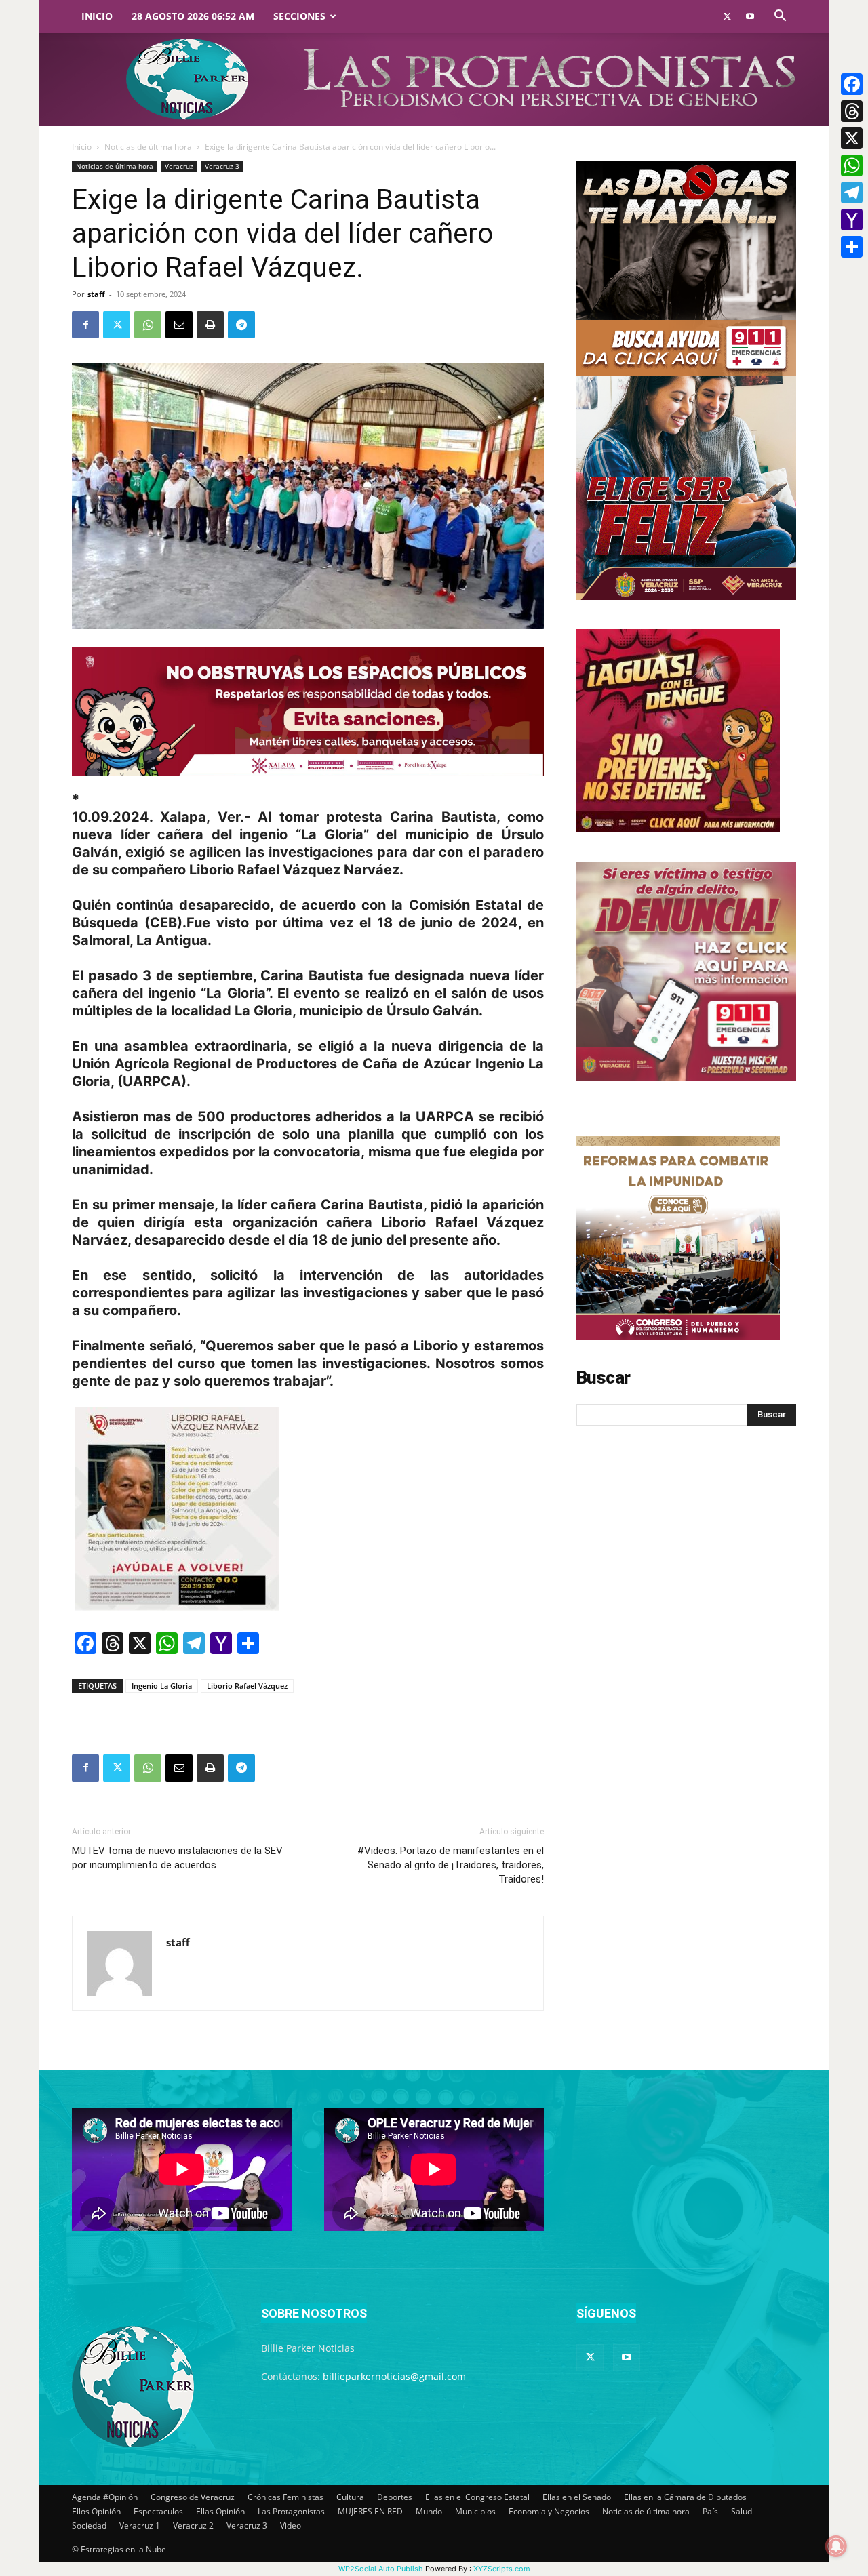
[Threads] (852, 111)
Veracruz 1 (140, 2525)
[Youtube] (750, 16)
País (710, 2511)
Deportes (395, 2497)
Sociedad (89, 2525)
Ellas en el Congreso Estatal (477, 2497)
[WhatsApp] (148, 325)
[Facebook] (85, 325)
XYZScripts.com (502, 2569)
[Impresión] (210, 325)
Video (291, 2525)
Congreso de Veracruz (193, 2497)
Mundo (429, 2511)
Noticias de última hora (148, 147)
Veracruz (179, 166)
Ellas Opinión (220, 2511)
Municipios (475, 2511)
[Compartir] (852, 247)
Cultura (350, 2497)
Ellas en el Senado (577, 2497)
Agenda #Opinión (105, 2497)
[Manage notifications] (836, 2546)
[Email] (179, 325)
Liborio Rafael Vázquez (247, 1686)
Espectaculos (158, 2511)
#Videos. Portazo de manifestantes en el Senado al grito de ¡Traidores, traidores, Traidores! (451, 1865)
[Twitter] (727, 16)
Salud (742, 2511)
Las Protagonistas (291, 2511)
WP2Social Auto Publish (381, 2569)
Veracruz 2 (193, 2525)
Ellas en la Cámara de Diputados (685, 2497)
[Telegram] (241, 325)
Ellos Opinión (96, 2511)
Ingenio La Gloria (162, 1686)
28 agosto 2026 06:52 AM (193, 16)
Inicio (97, 16)
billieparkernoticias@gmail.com (394, 2376)
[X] (852, 138)
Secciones (299, 16)
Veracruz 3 (222, 166)
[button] (780, 17)
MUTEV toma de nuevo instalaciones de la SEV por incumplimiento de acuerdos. (177, 1858)
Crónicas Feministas (285, 2497)
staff (96, 294)
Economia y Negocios (549, 2511)
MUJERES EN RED (370, 2511)
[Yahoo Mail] (852, 220)
